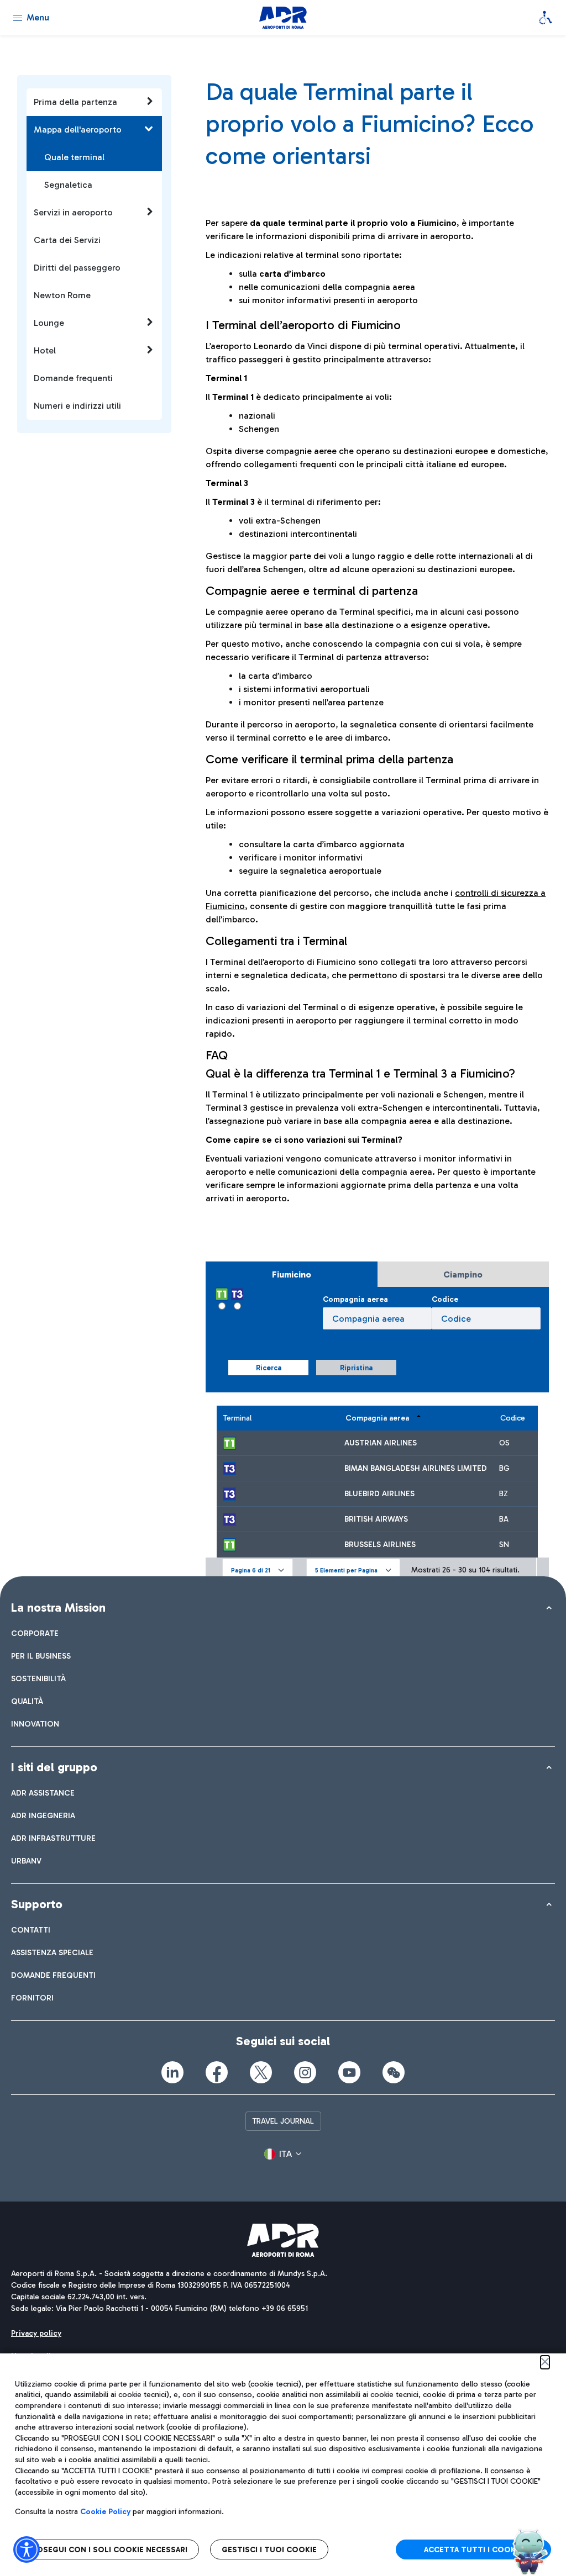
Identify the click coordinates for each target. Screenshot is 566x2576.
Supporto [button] (37, 1904)
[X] (261, 2072)
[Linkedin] (172, 2072)
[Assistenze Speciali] (546, 18)
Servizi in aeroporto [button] (73, 212)
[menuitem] (35, 1633)
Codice (445, 1299)
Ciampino (463, 1274)
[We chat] (394, 2072)
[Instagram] (305, 2072)
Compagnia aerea (355, 1299)
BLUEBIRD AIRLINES (379, 1494)
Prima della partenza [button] (75, 102)
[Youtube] (349, 2072)
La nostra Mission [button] (58, 1608)
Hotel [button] (45, 350)
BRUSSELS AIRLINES (380, 1545)
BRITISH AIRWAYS (376, 1519)
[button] (258, 1570)
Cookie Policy (105, 2512)
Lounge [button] (49, 323)
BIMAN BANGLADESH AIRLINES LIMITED (416, 1468)
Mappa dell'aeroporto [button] (78, 130)
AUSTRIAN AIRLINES (381, 1443)
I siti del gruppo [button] (54, 1767)
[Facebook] (217, 2072)
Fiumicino (292, 1274)
